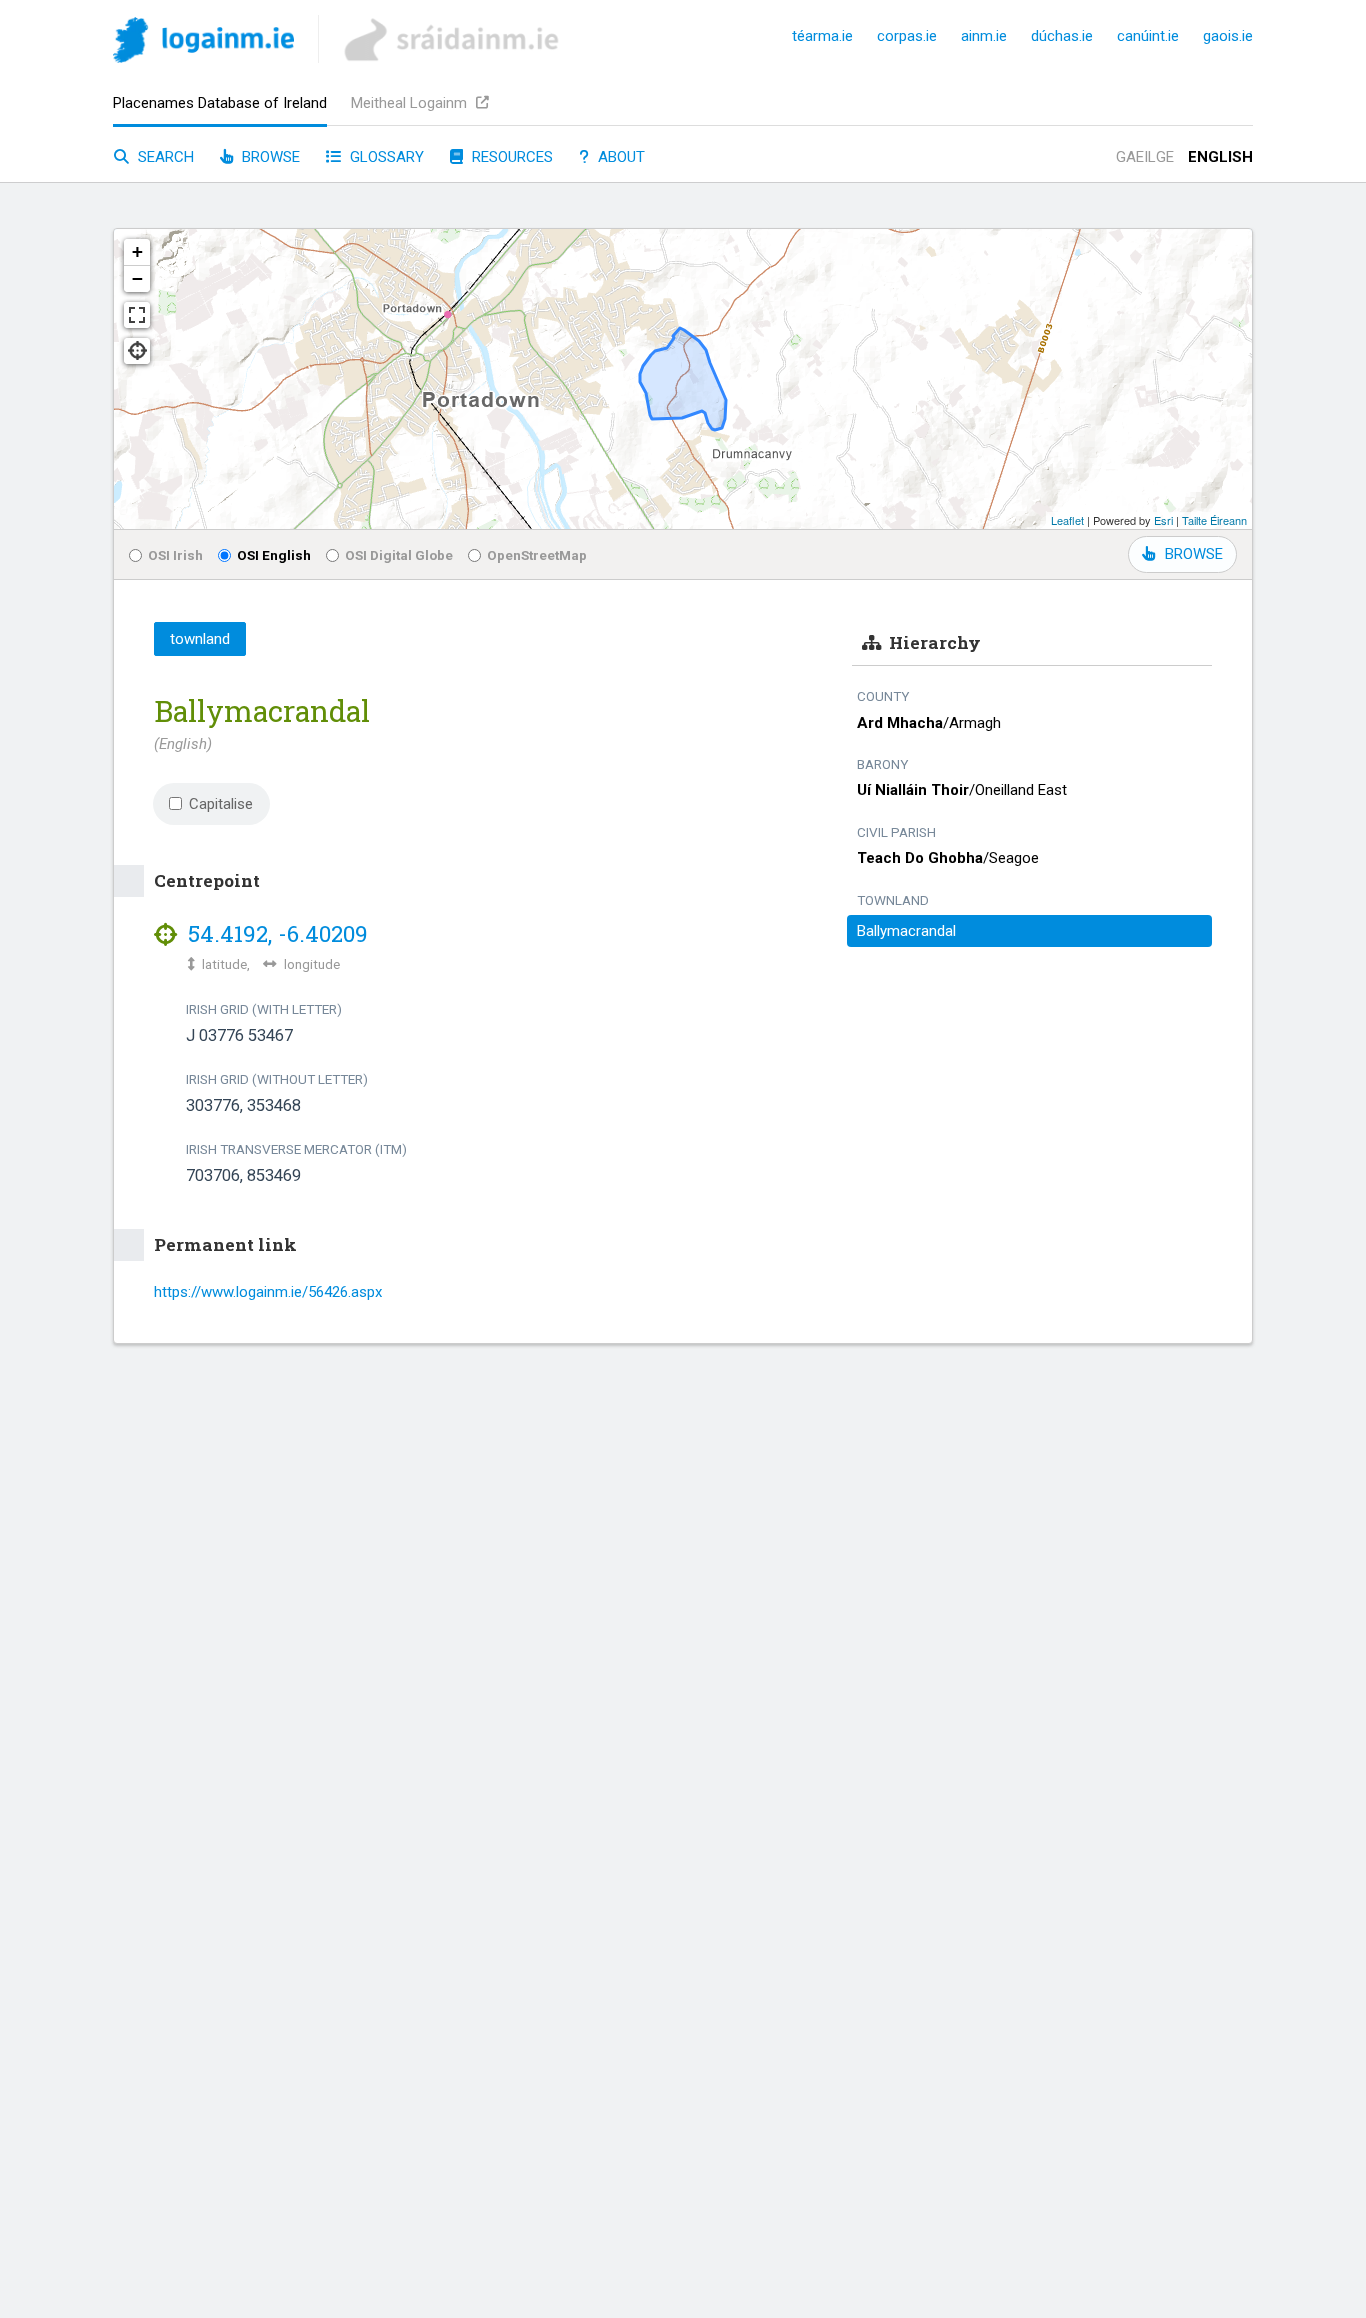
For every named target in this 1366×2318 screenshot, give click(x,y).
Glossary (385, 157)
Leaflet (1067, 520)
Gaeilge (1145, 157)
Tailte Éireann (1214, 520)
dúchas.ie (1062, 36)
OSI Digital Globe (399, 555)
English (1220, 157)
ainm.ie (984, 36)
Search (164, 157)
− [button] (137, 278)
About (619, 157)
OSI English (274, 555)
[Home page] (203, 43)
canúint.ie (1148, 36)
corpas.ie (907, 36)
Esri (1163, 520)
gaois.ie (1228, 36)
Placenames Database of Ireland (220, 103)
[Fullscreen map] (137, 315)
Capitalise (221, 804)
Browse (269, 157)
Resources (510, 157)
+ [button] (137, 251)
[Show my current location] (137, 351)
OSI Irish (175, 555)
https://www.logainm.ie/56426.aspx (268, 1292)
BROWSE (1194, 554)
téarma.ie (822, 36)
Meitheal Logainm (411, 103)
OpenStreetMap (537, 555)
